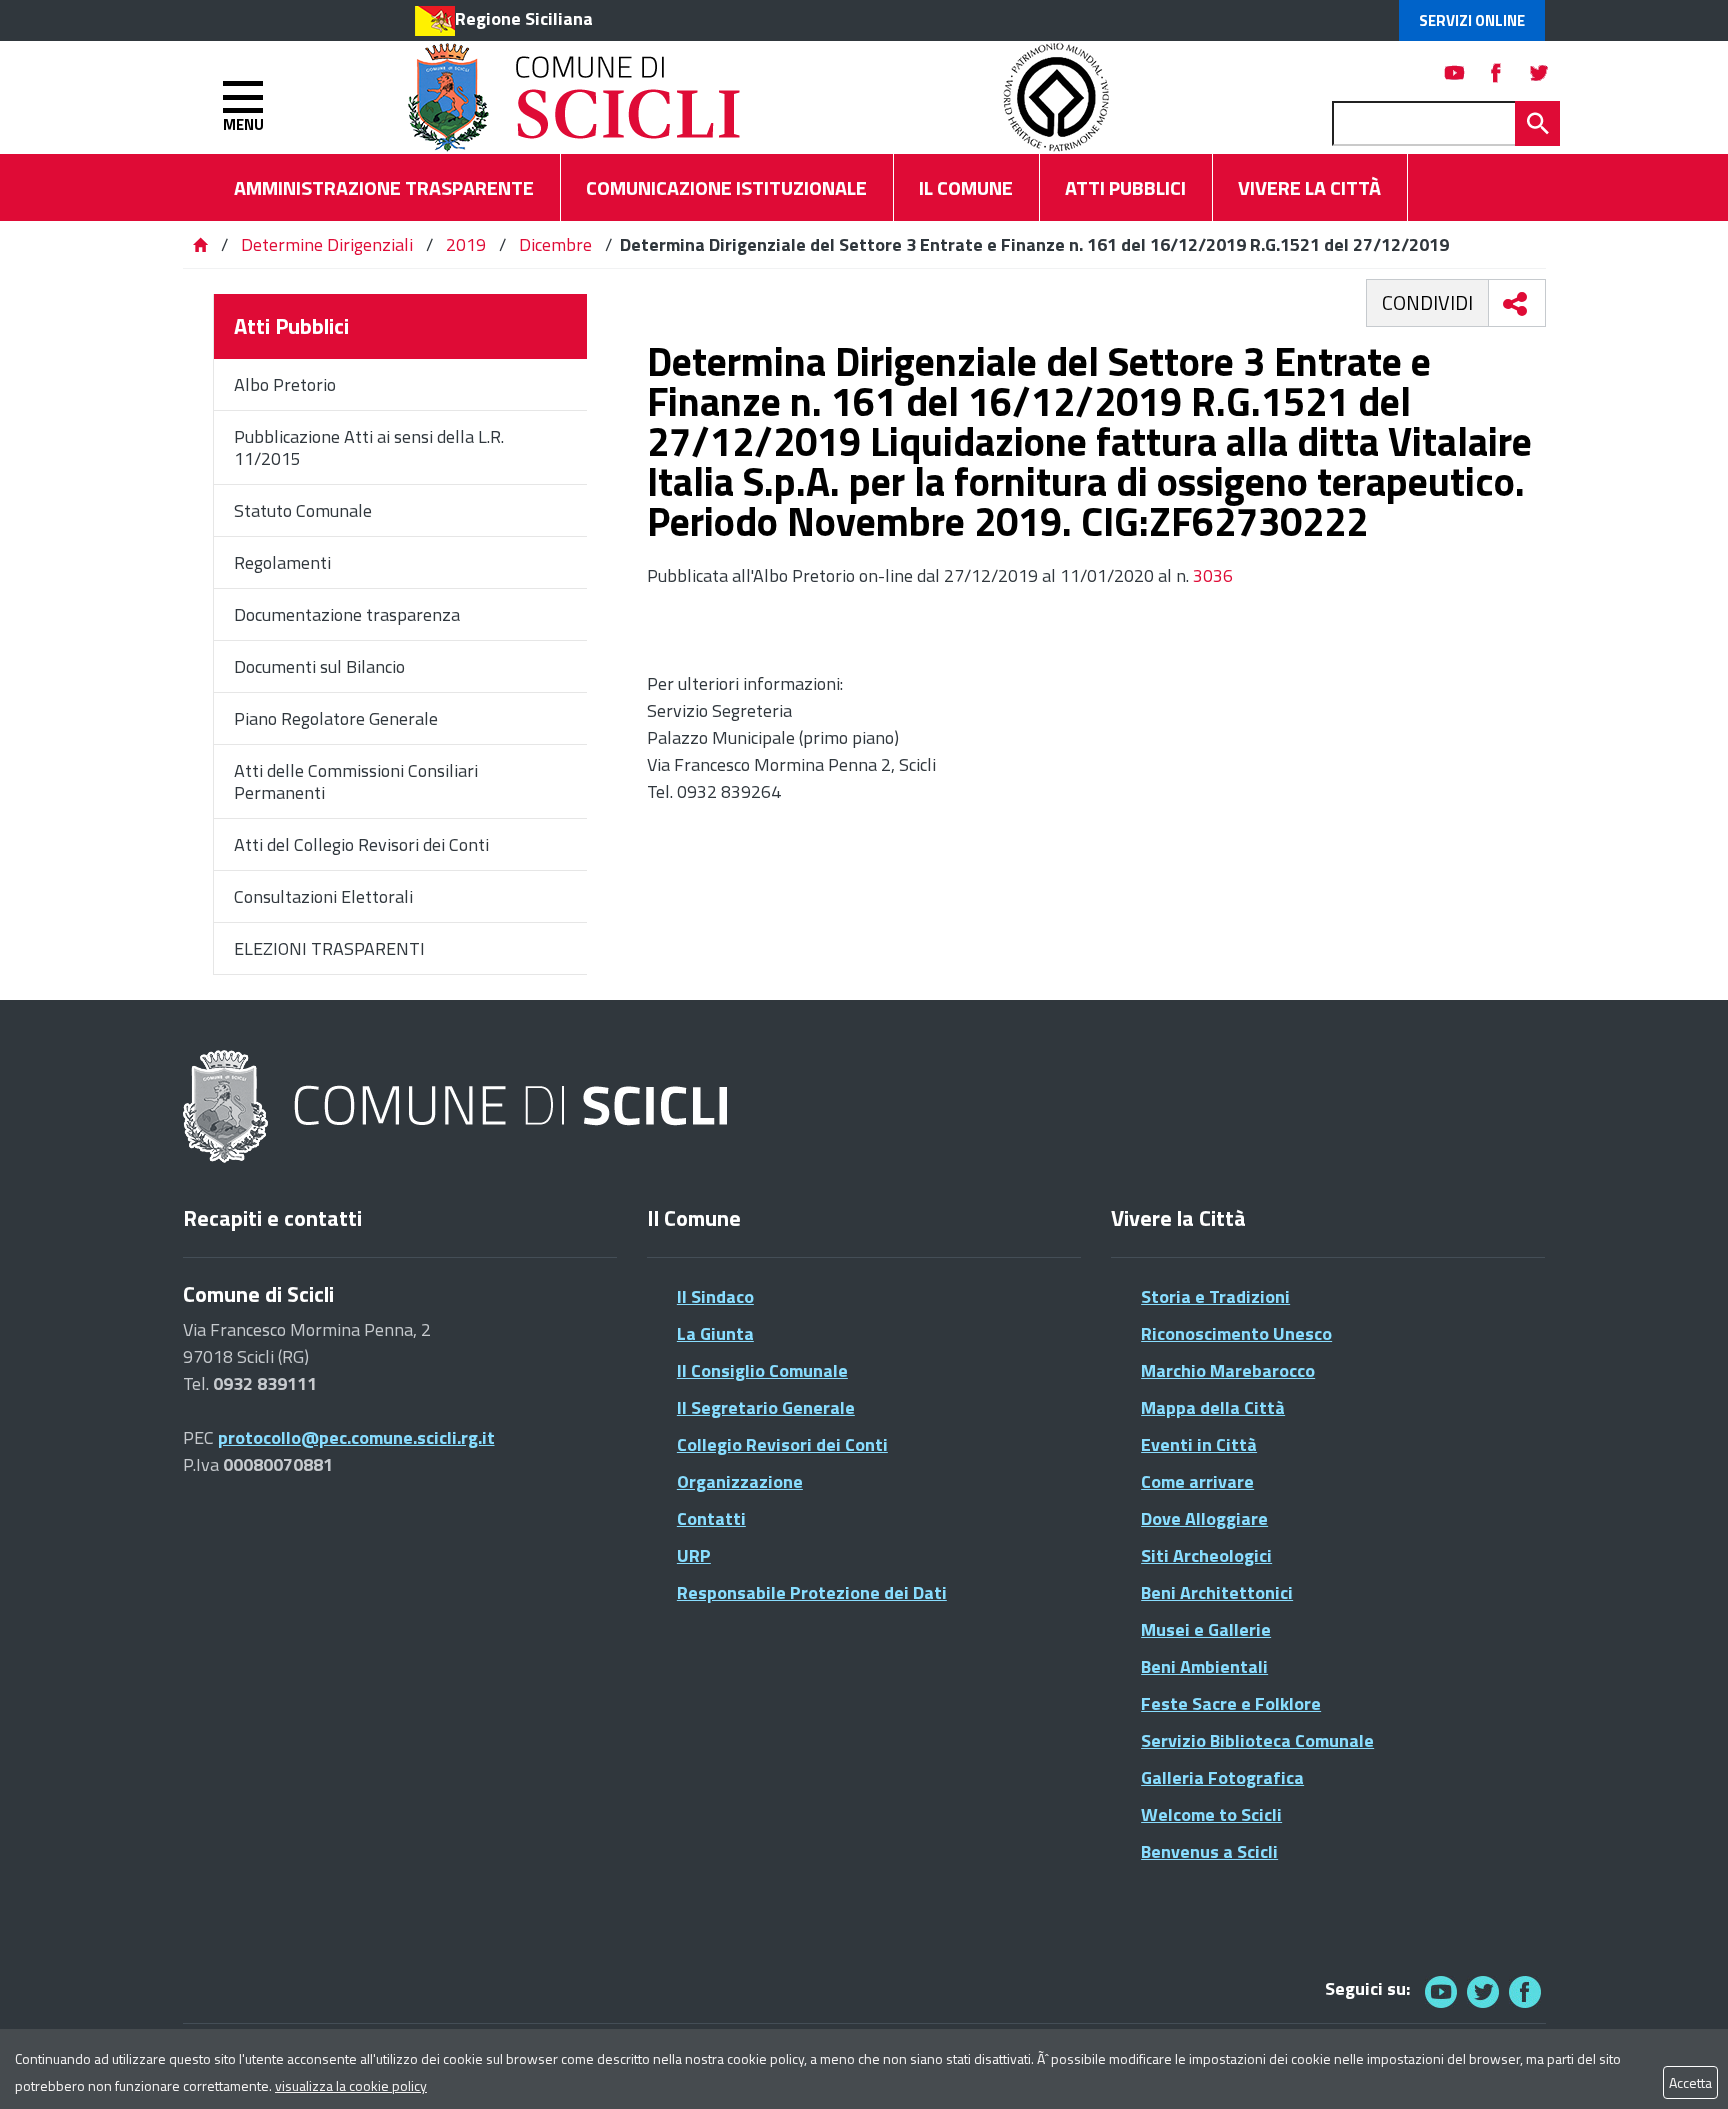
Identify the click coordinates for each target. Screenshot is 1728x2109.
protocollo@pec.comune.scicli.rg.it (356, 1437)
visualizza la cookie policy (351, 2085)
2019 (466, 244)
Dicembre (555, 244)
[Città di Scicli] (458, 1107)
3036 (1213, 575)
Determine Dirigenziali (329, 244)
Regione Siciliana (524, 18)
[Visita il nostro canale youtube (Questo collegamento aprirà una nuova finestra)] (1455, 72)
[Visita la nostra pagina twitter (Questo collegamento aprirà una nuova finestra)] (1539, 72)
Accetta (1690, 2082)
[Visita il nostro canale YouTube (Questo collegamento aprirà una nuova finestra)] (1483, 1991)
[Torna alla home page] (200, 244)
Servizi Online (1472, 20)
